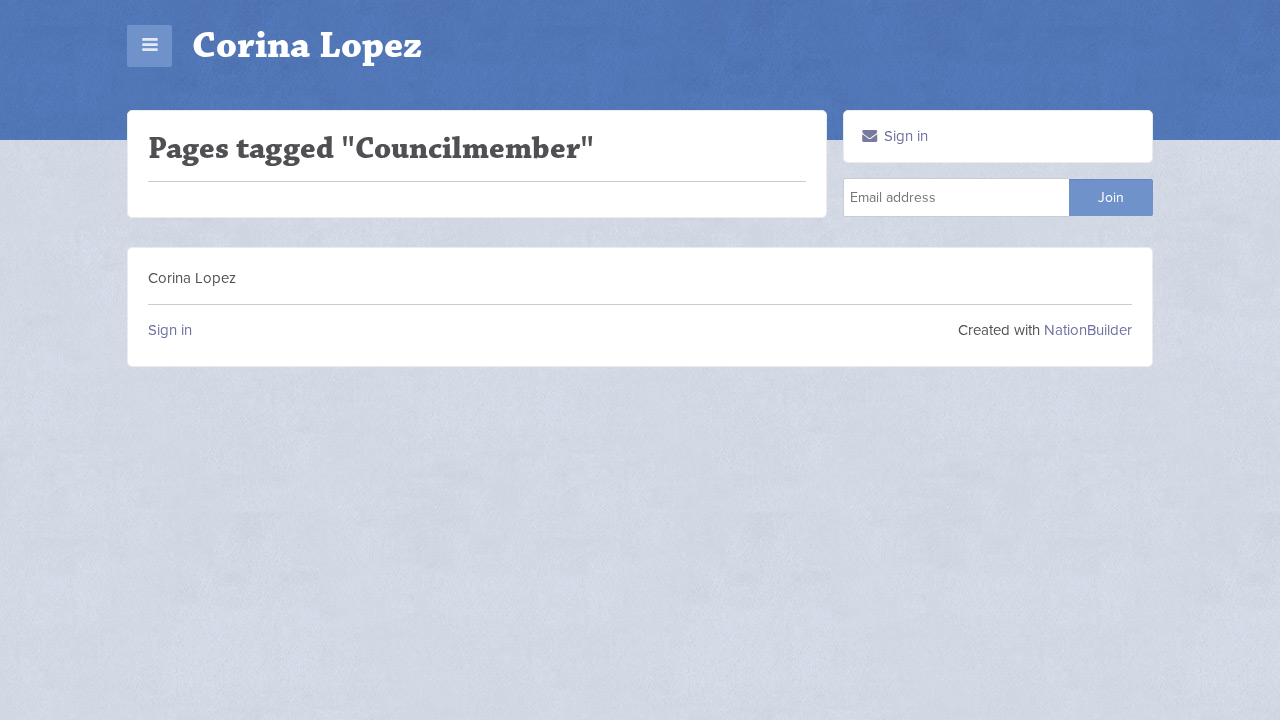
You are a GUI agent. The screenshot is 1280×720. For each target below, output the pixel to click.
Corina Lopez (307, 45)
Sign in (904, 136)
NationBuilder (1088, 330)
